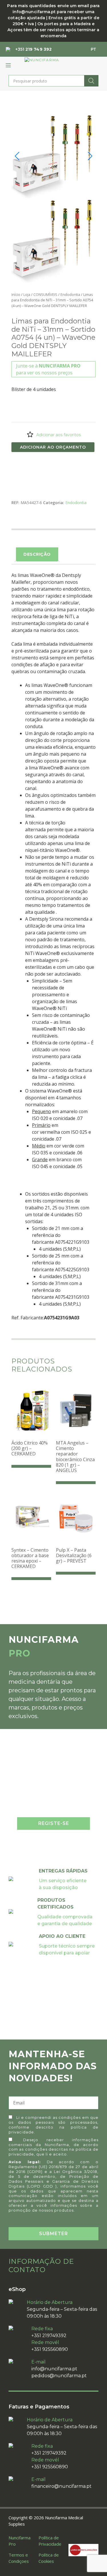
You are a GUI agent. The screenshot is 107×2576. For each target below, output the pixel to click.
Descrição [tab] (37, 554)
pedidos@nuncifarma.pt (59, 2376)
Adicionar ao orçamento (53, 447)
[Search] (91, 81)
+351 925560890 (50, 2349)
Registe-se (54, 1823)
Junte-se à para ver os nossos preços (48, 369)
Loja (27, 294)
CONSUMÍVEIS (45, 294)
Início (16, 294)
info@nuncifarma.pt (54, 2369)
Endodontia (70, 294)
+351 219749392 (49, 2336)
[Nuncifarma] (42, 60)
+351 (34, 49)
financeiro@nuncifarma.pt (61, 2486)
